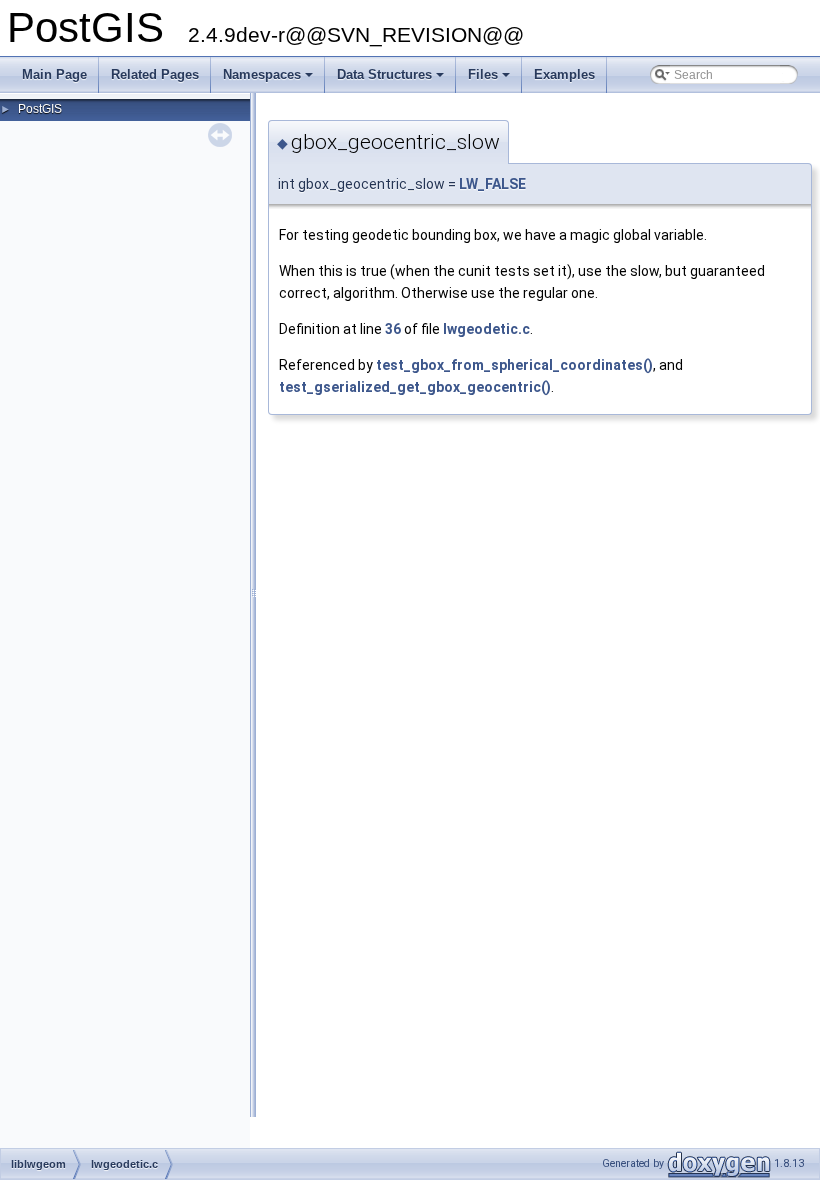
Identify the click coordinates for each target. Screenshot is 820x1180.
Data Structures (392, 80)
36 (393, 329)
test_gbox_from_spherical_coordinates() (514, 365)
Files (490, 80)
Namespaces (269, 80)
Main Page (54, 74)
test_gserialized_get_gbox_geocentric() (415, 387)
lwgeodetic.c (486, 329)
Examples (564, 74)
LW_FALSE (492, 184)
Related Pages (155, 74)
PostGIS (40, 109)
